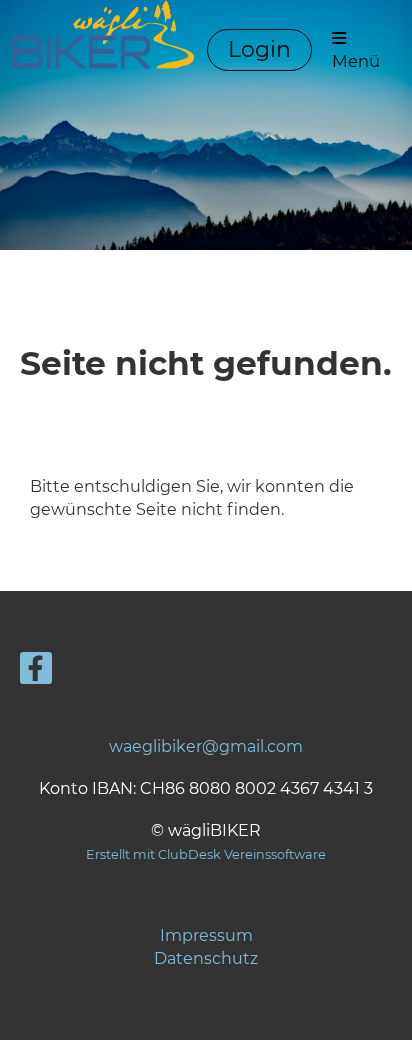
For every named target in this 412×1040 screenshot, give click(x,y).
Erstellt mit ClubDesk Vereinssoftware (206, 854)
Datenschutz (206, 958)
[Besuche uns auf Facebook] (36, 672)
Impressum (206, 935)
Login (259, 49)
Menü (356, 61)
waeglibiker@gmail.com (206, 746)
